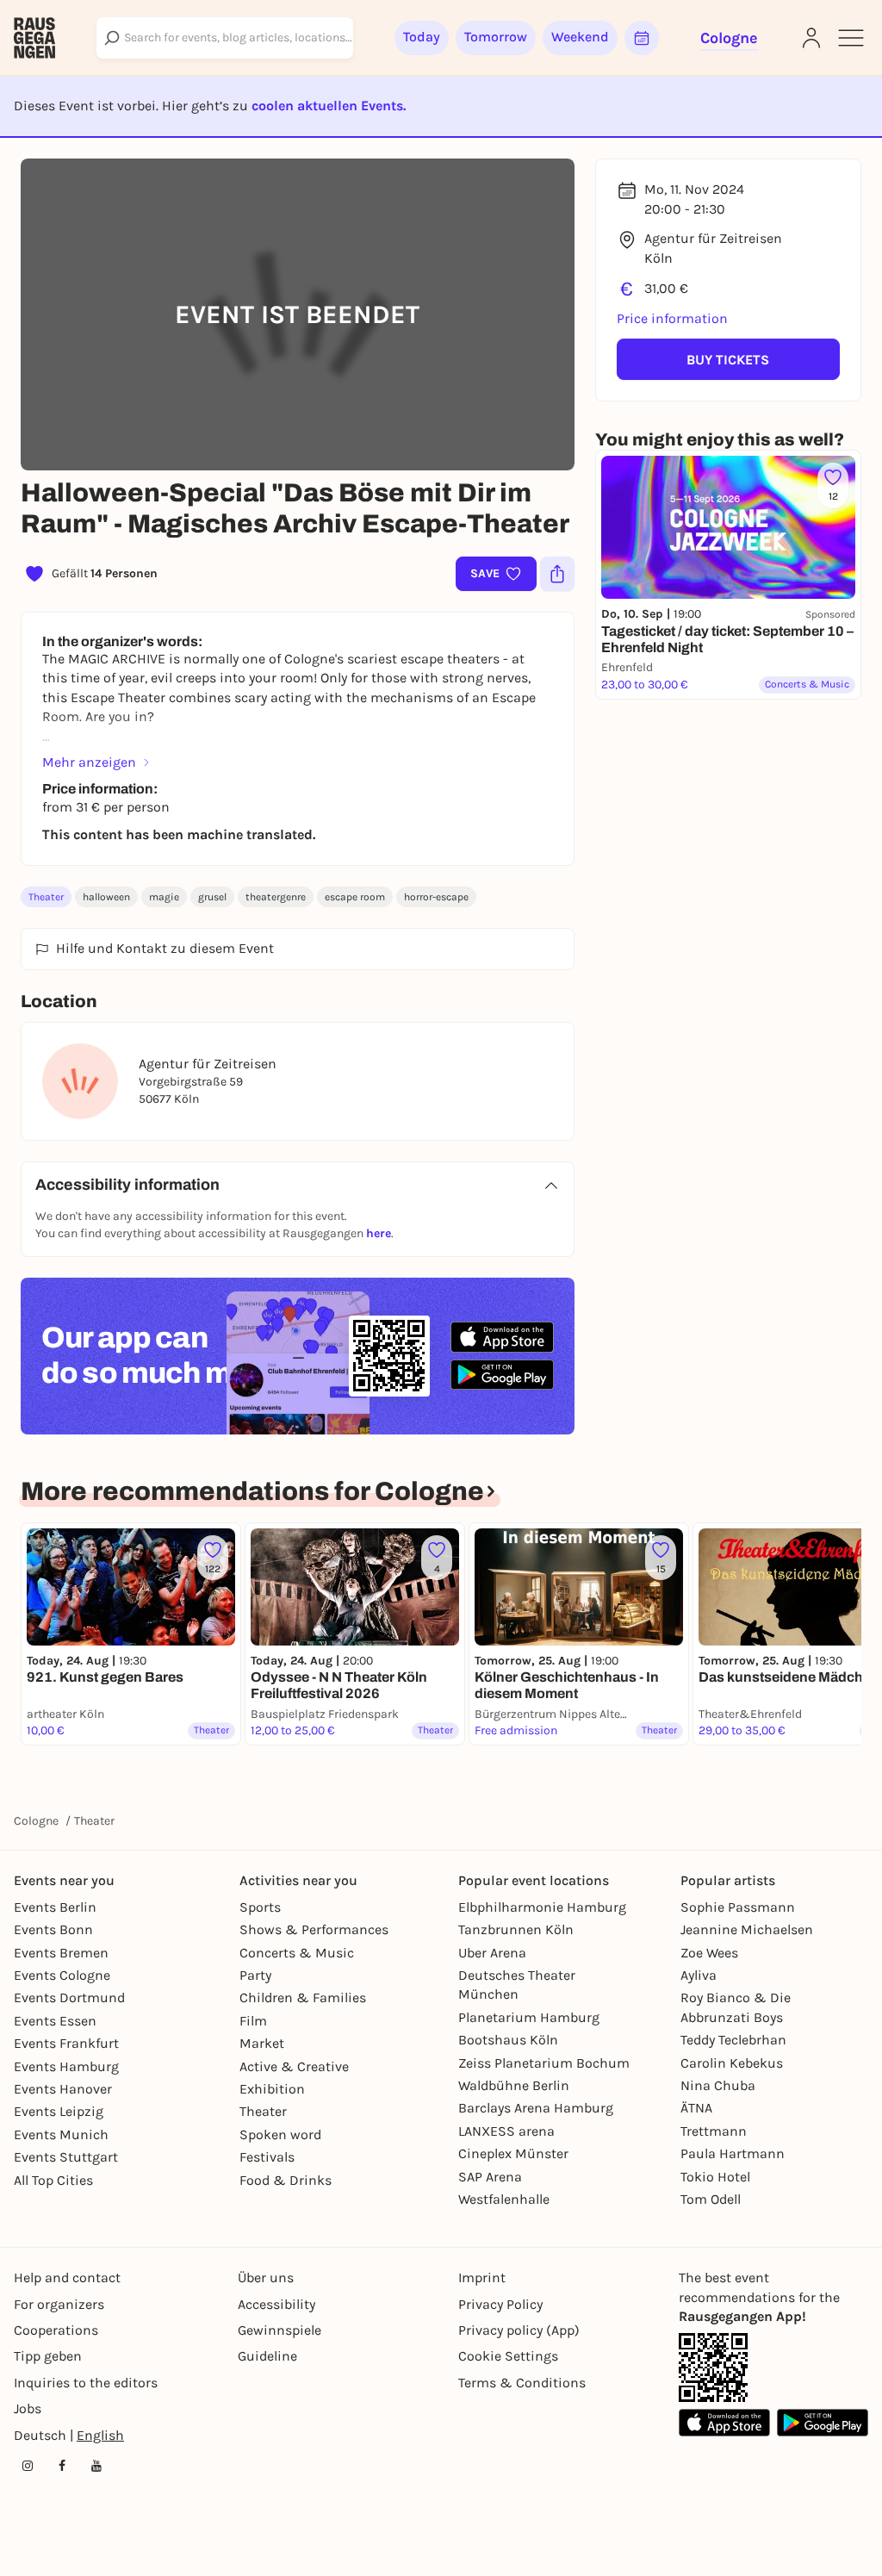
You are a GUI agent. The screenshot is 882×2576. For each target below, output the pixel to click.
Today (422, 37)
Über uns (266, 2277)
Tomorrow (496, 37)
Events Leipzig (59, 2111)
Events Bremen (61, 1953)
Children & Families (303, 1997)
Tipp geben (48, 2356)
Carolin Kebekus (732, 2063)
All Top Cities (53, 2180)
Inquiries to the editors (86, 2383)
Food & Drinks (286, 2180)
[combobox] (225, 38)
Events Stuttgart (66, 2157)
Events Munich (61, 2134)
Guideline (267, 2356)
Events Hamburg (66, 2066)
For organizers (59, 2304)
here (379, 1233)
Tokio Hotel (715, 2177)
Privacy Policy (500, 2304)
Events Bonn (53, 1929)
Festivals (267, 2157)
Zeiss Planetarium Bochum (544, 2063)
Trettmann (714, 2131)
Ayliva (699, 1975)
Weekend (580, 37)
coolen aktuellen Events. (329, 106)
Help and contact (67, 2277)
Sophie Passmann (738, 1907)
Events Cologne (62, 1975)
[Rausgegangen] (34, 38)
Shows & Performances (314, 1929)
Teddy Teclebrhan (733, 2040)
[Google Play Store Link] (823, 2422)
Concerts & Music (297, 1953)
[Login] (811, 38)
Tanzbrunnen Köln (516, 1929)
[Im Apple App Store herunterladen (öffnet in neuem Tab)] (502, 1337)
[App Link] (713, 2368)
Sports (260, 1907)
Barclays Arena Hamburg (536, 2108)
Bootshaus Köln (508, 2040)
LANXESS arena (506, 2131)
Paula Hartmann (733, 2153)
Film (253, 2021)
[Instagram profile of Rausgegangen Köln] (28, 2466)
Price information (672, 318)
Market (262, 2043)
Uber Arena (492, 1953)
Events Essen (55, 2021)
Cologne (36, 1821)
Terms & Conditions (522, 2383)
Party (255, 1975)
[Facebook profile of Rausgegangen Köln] (62, 2466)
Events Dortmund (69, 1997)
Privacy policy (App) (519, 2330)
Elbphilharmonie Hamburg (542, 1907)
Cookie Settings (508, 2356)
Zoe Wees (709, 1953)
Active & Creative (294, 2066)
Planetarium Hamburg (529, 2017)
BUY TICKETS (728, 360)
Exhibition (272, 2089)
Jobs (28, 2408)
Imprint (482, 2277)
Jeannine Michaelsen (747, 1929)
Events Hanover (63, 2089)
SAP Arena (490, 2177)
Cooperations (56, 2330)
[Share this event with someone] (557, 574)
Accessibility (276, 2304)
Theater (46, 897)
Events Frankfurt (66, 2043)
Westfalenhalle (504, 2199)
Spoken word (280, 2134)
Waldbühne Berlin (514, 2085)
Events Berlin (55, 1907)
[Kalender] (642, 38)
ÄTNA (696, 2108)
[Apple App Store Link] (724, 2422)
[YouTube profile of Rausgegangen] (96, 2466)
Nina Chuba (718, 2085)
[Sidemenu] (851, 38)
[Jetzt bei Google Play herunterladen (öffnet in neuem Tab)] (502, 1375)
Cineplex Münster (513, 2153)
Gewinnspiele (280, 2330)
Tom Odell (711, 2199)
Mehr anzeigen (89, 762)
